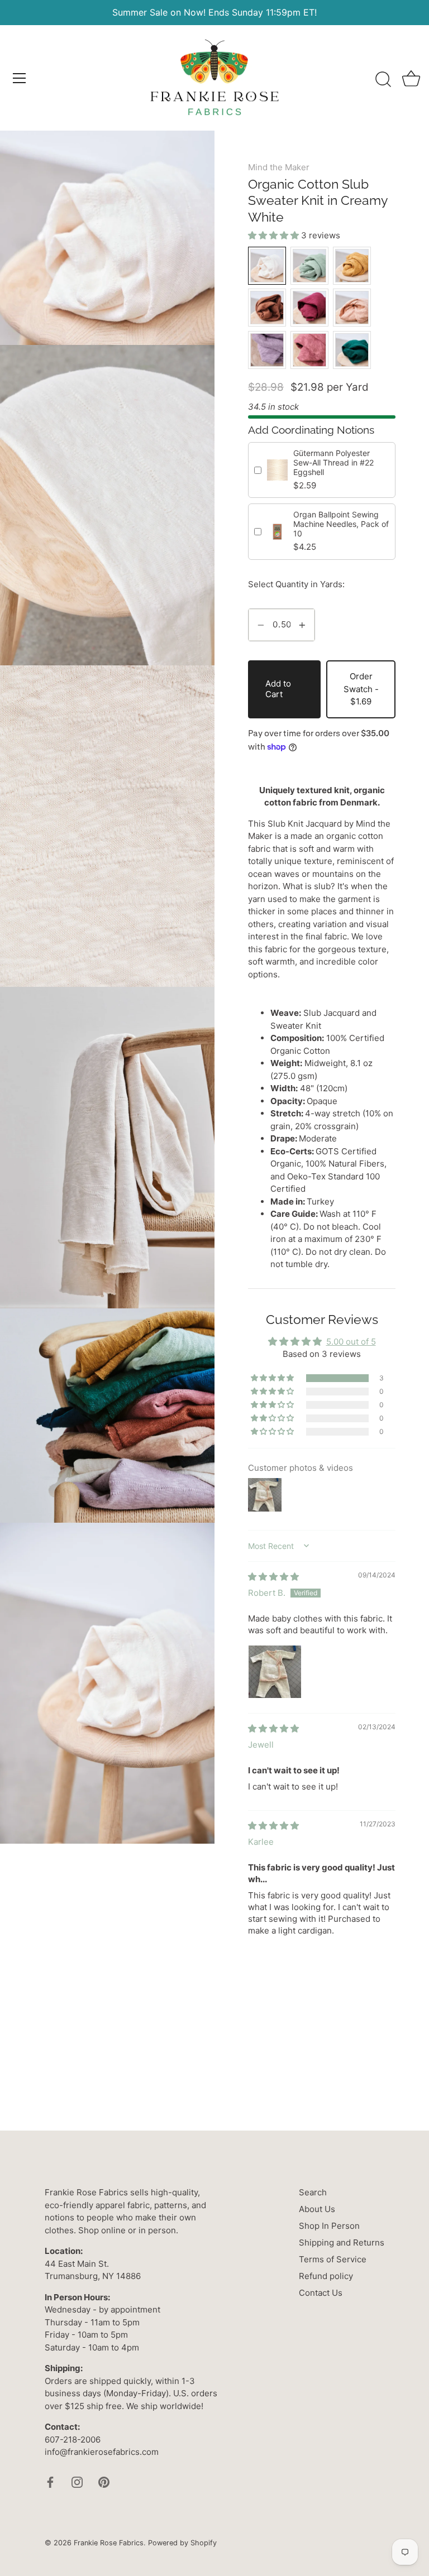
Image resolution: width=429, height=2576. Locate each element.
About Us (317, 2209)
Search (313, 2192)
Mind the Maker (279, 167)
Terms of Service (333, 2259)
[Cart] (411, 80)
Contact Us (321, 2293)
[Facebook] (50, 2481)
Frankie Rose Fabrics (109, 2543)
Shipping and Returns (342, 2242)
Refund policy (326, 2276)
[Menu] (20, 78)
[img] (273, 1577)
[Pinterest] (104, 2481)
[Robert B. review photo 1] (275, 1672)
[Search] (383, 80)
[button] (275, 235)
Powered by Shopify (182, 2543)
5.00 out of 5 (351, 1342)
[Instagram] (77, 2481)
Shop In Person (329, 2226)
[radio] (267, 266)
